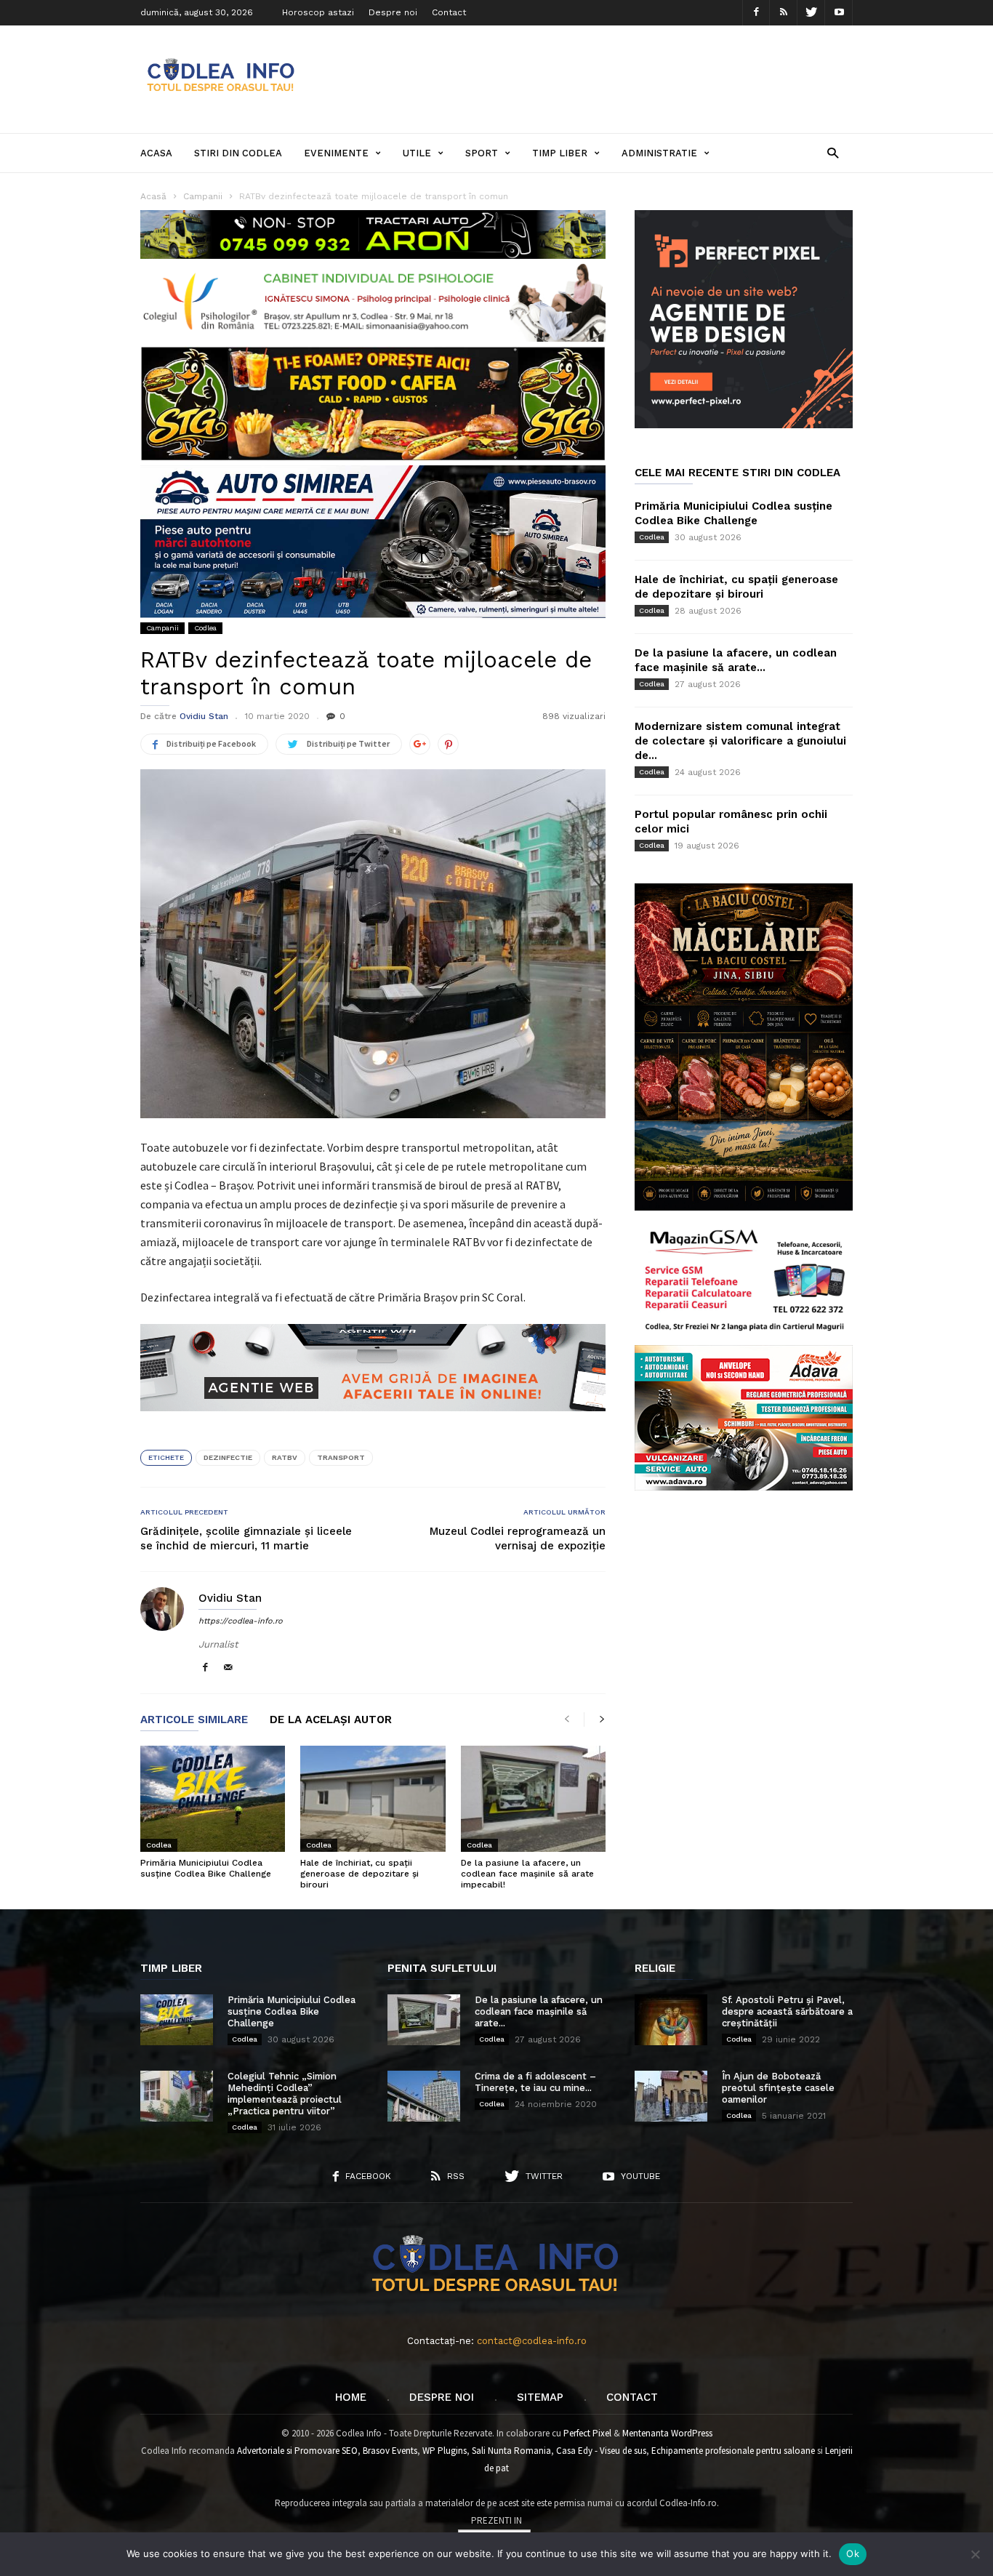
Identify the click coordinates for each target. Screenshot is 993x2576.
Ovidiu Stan (204, 716)
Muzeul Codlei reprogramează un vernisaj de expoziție (518, 1538)
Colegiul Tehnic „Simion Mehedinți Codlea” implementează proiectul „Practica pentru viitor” (285, 2094)
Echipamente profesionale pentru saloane (733, 2451)
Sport (482, 153)
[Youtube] (839, 13)
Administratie (659, 153)
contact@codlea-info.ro (532, 2341)
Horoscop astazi (318, 12)
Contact (449, 12)
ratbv (285, 1457)
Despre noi (393, 12)
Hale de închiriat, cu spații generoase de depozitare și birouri (359, 1874)
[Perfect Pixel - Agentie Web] (744, 425)
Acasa (156, 153)
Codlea (205, 628)
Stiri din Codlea (238, 153)
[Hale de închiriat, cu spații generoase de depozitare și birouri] (373, 1799)
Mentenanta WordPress (667, 2433)
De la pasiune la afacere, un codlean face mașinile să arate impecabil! (527, 1874)
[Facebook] (756, 13)
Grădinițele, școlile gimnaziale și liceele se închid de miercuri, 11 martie (246, 1538)
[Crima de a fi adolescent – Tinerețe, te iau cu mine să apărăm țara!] (424, 2096)
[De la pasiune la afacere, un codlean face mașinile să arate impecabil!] (533, 1799)
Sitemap (540, 2397)
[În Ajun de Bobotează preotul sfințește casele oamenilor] (671, 2096)
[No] (975, 2554)
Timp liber (560, 153)
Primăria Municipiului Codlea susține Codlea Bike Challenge (206, 1868)
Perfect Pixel (587, 2433)
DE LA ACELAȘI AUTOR (331, 1720)
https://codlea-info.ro (241, 1621)
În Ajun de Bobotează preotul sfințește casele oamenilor (778, 2088)
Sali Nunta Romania (511, 2451)
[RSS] (784, 13)
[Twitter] (811, 13)
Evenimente (336, 153)
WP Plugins (445, 2451)
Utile (417, 153)
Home (351, 2397)
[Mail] (228, 1668)
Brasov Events (390, 2451)
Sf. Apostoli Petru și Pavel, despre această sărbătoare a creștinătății (787, 2011)
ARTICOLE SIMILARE (194, 1720)
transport (341, 1457)
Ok (853, 2553)
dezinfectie (228, 1457)
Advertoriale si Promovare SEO (297, 2451)
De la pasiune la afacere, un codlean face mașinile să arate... (539, 2011)
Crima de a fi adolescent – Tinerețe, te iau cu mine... (535, 2082)
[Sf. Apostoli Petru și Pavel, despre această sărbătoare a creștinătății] (671, 2020)
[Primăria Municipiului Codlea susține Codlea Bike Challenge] (213, 1799)
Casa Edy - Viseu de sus (601, 2451)
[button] (833, 152)
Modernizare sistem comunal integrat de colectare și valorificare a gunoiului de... (740, 741)
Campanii (162, 628)
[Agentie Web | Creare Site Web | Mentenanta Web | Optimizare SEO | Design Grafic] (373, 1422)
